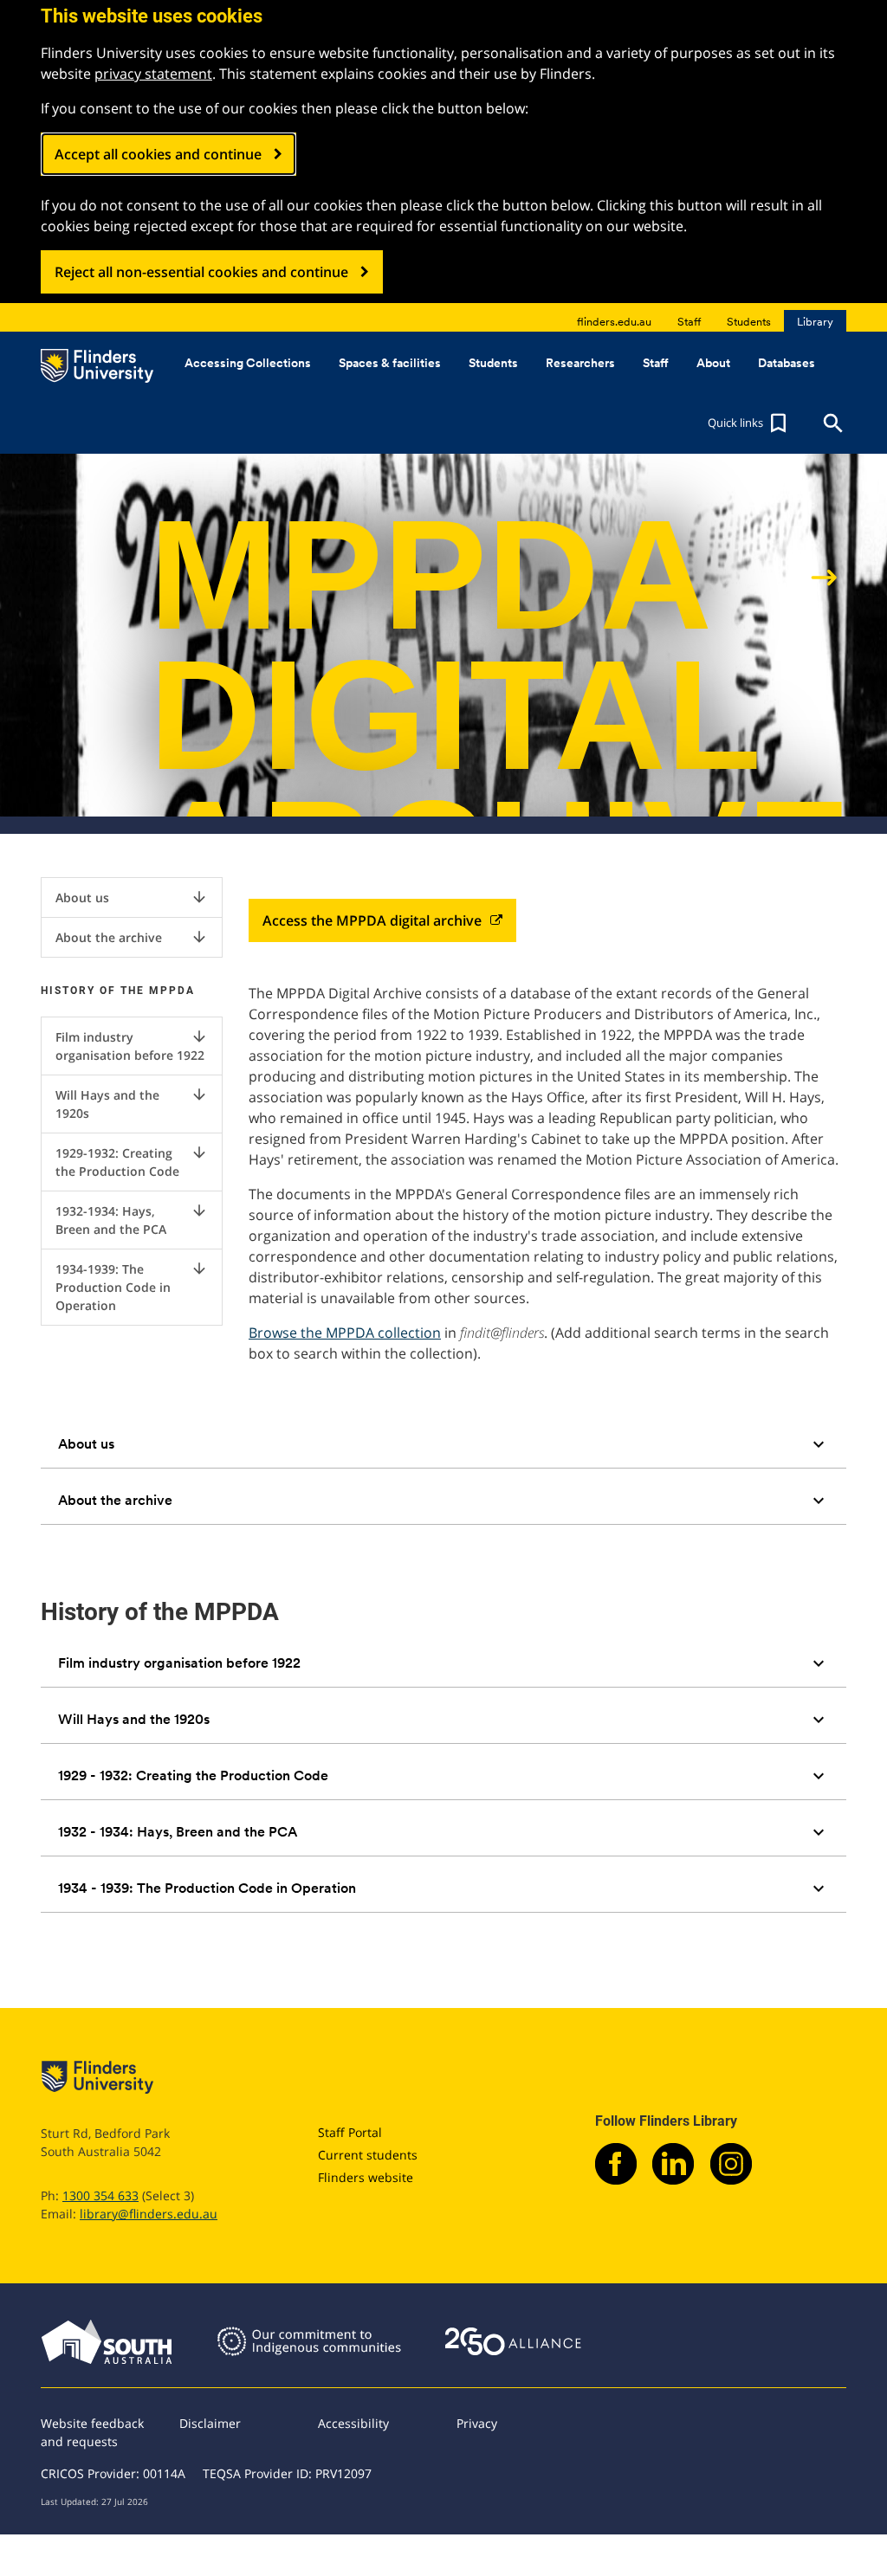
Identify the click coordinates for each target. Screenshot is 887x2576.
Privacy (477, 2423)
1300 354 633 (100, 2195)
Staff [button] (656, 363)
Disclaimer (210, 2423)
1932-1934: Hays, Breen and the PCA (132, 1220)
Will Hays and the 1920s (132, 1104)
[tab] (443, 1444)
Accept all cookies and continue (158, 154)
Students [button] (493, 363)
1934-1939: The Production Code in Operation (132, 1287)
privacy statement (153, 74)
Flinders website (366, 2177)
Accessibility (353, 2423)
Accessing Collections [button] (248, 363)
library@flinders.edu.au (149, 2214)
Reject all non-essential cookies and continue (201, 272)
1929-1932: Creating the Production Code (132, 1162)
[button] (749, 423)
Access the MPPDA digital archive (372, 920)
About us (132, 897)
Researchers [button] (580, 363)
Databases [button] (787, 363)
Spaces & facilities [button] (390, 363)
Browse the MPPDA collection (345, 1333)
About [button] (713, 363)
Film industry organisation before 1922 (132, 1046)
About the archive (132, 937)
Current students (368, 2155)
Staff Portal (350, 2132)
